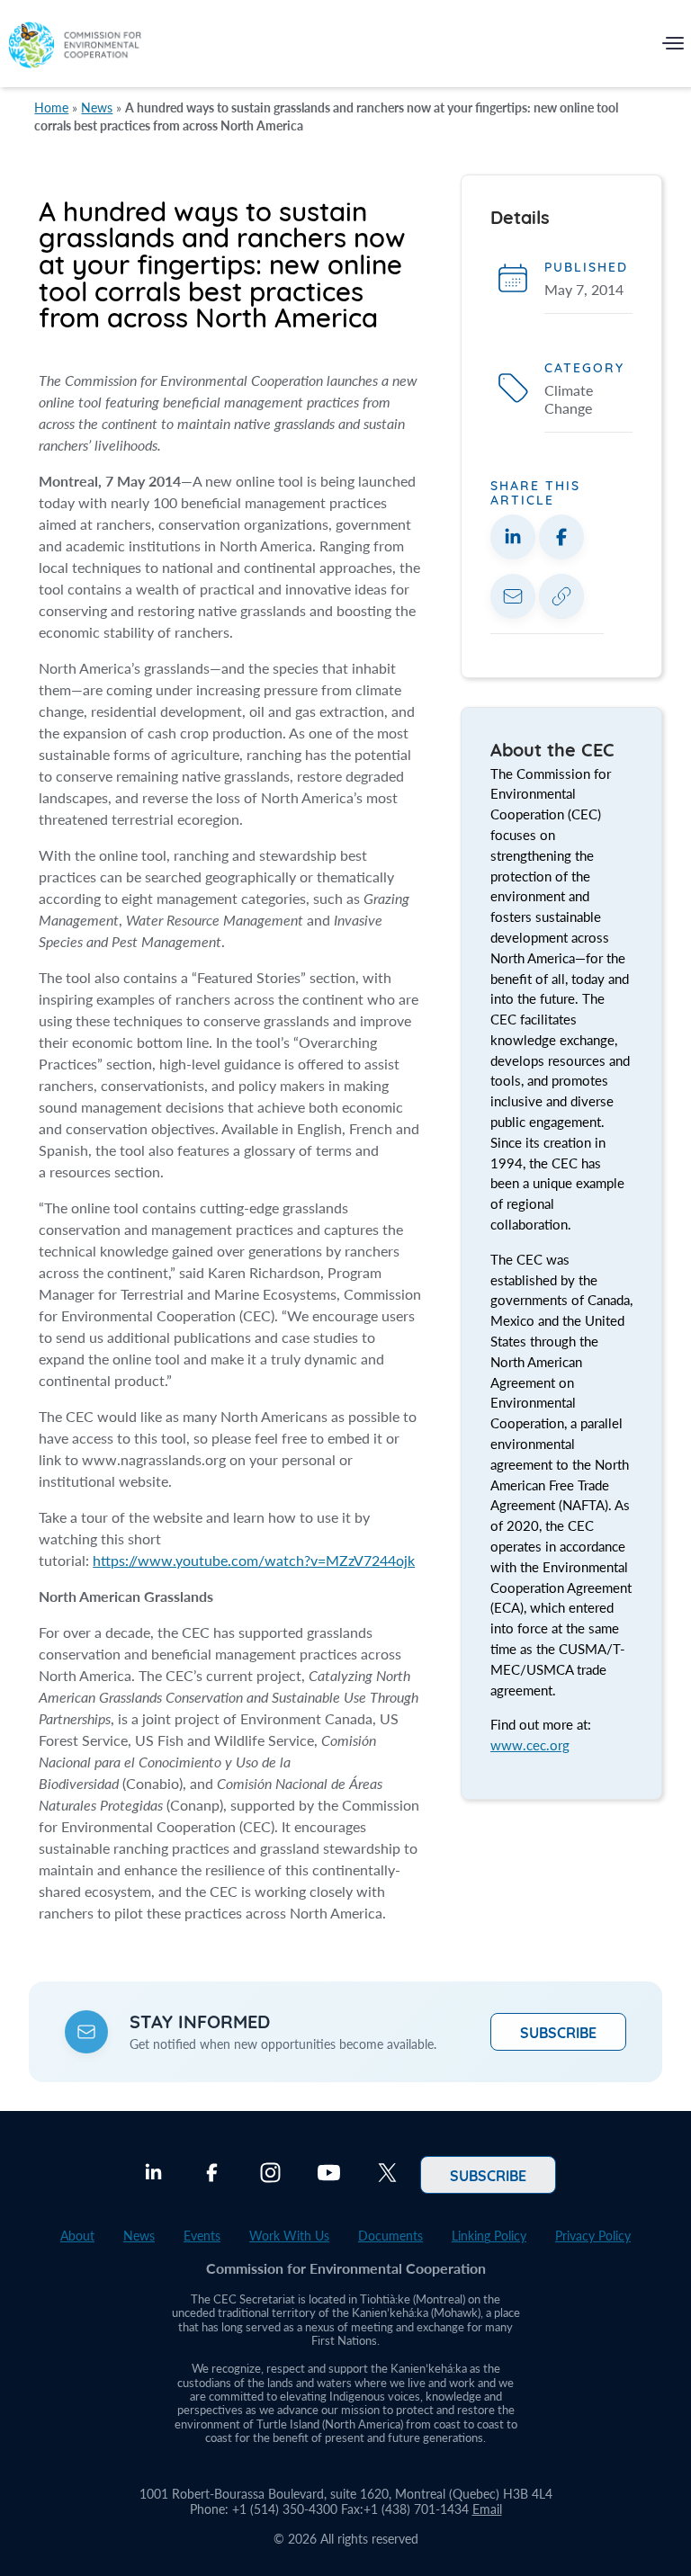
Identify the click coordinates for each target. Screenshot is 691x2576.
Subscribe (558, 2032)
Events (202, 2236)
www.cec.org (530, 1745)
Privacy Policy (593, 2236)
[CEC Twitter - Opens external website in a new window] (387, 2175)
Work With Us (289, 2236)
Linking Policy (489, 2236)
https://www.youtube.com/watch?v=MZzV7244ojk (254, 1560)
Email (487, 2509)
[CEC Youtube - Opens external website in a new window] (329, 2175)
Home (51, 107)
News (97, 107)
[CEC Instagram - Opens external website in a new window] (270, 2175)
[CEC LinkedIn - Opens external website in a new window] (153, 2175)
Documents (390, 2236)
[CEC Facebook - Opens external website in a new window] (212, 2175)
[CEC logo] (75, 47)
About (77, 2236)
